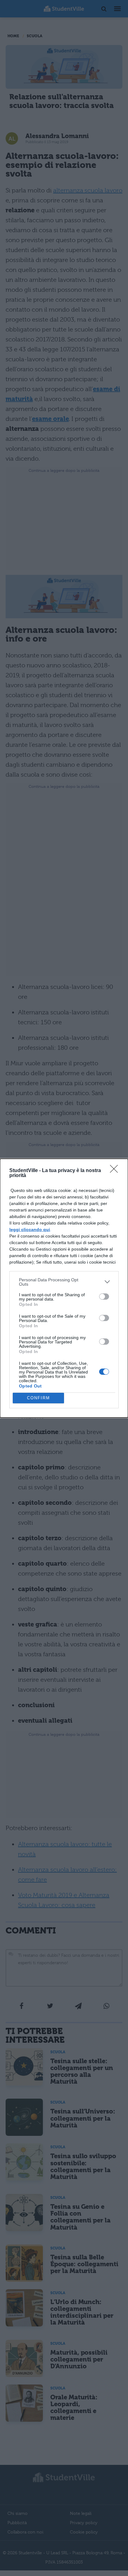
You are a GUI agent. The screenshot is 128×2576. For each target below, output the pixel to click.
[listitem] (64, 1282)
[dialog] (64, 1288)
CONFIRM (39, 1398)
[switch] (104, 1297)
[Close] (116, 1171)
